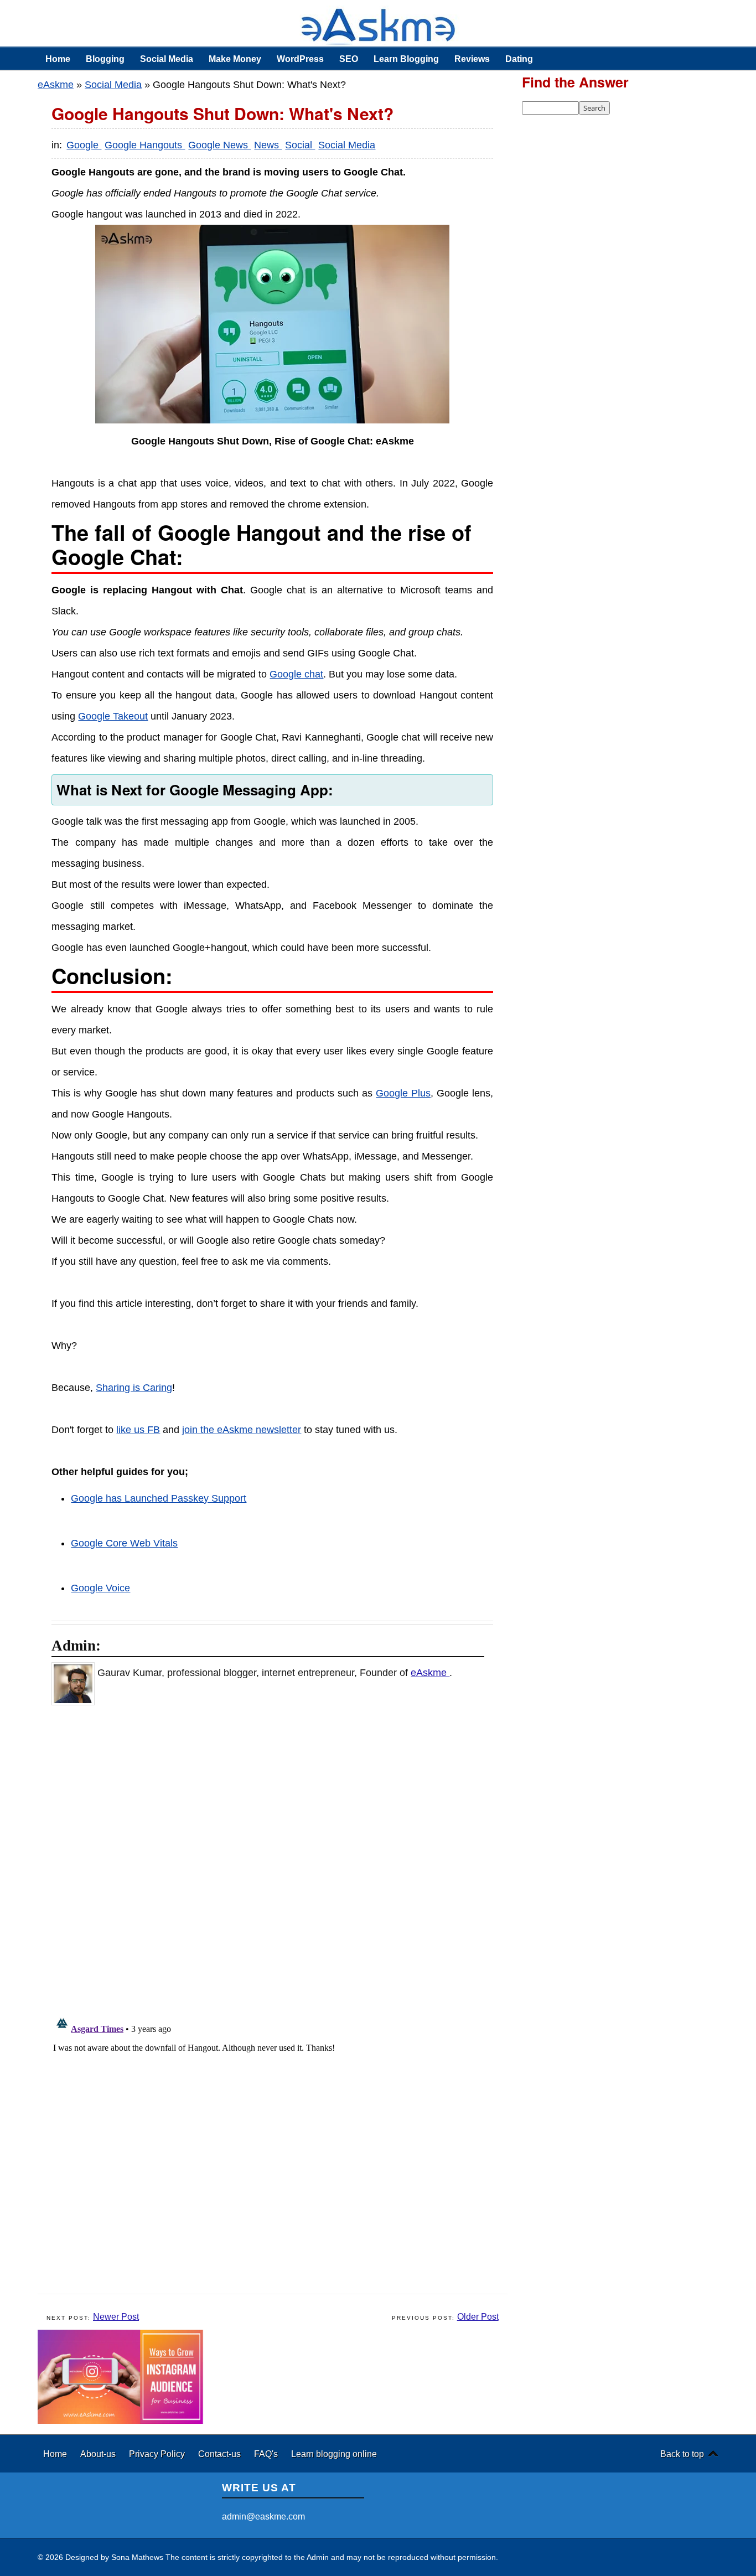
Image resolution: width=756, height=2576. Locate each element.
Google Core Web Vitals (124, 1543)
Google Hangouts (145, 145)
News (268, 145)
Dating (519, 59)
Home (58, 59)
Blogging (105, 59)
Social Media (167, 59)
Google (84, 145)
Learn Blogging (406, 59)
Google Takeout (113, 716)
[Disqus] (278, 1858)
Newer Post (116, 2317)
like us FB (138, 1430)
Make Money (235, 59)
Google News (219, 145)
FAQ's (267, 2454)
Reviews (472, 59)
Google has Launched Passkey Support (159, 1498)
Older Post (478, 2317)
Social (300, 145)
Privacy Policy (158, 2454)
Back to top (682, 2454)
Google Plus (403, 1093)
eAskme (56, 85)
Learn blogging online (334, 2454)
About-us (99, 2454)
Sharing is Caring (134, 1388)
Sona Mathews (137, 2557)
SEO (349, 59)
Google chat (296, 674)
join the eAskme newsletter (242, 1430)
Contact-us (221, 2454)
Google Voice (100, 1588)
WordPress (300, 59)
